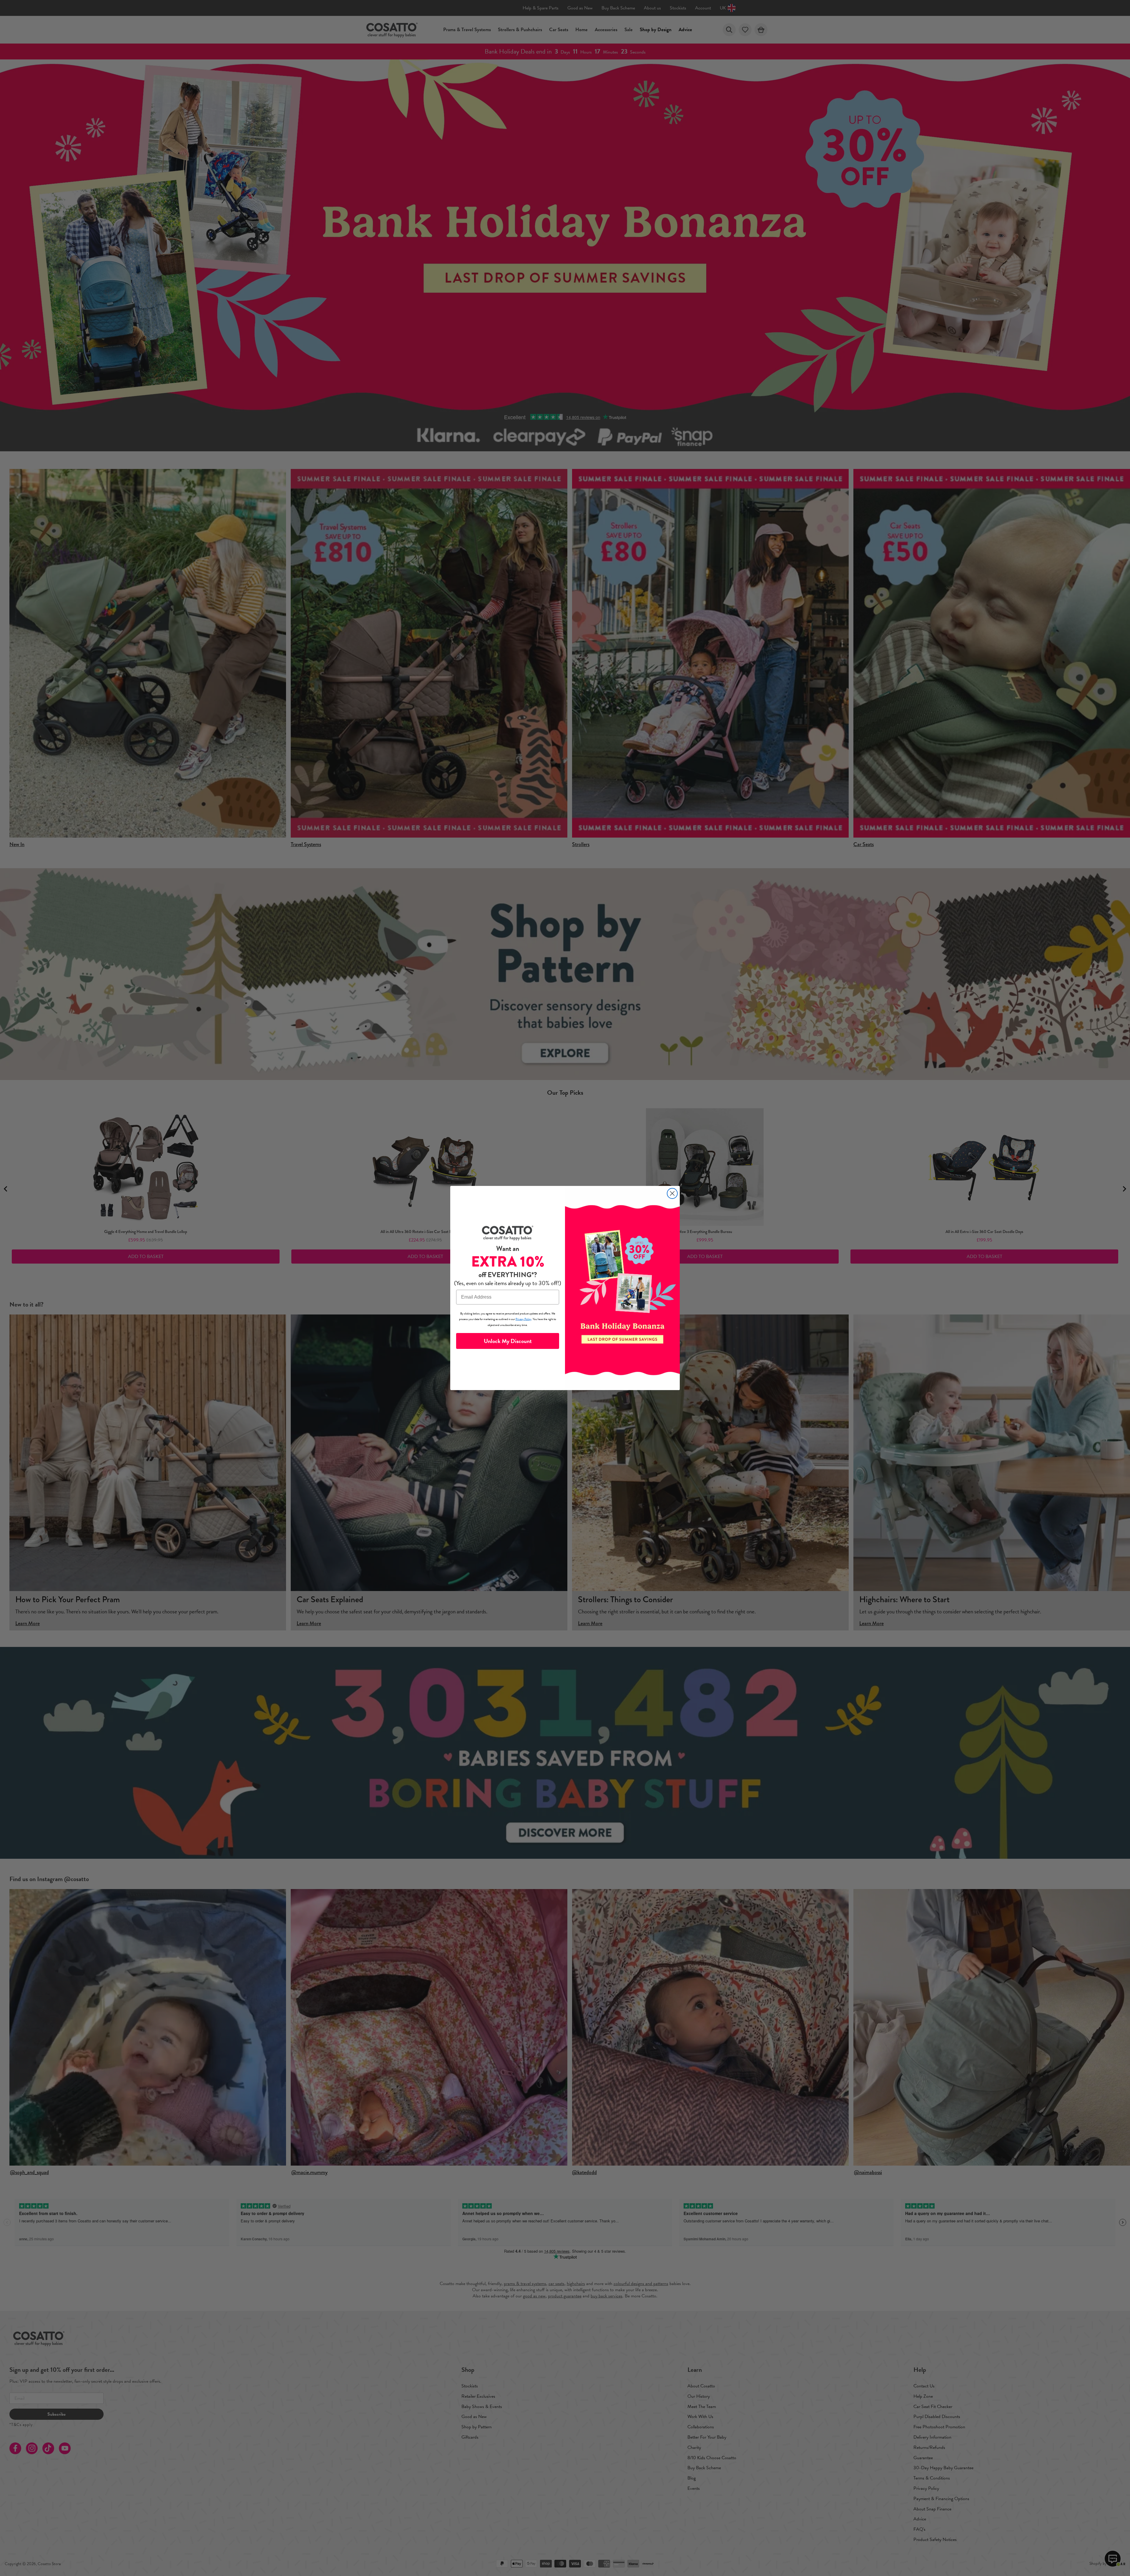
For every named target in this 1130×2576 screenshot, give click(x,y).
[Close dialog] (672, 1193)
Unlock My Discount (508, 1341)
